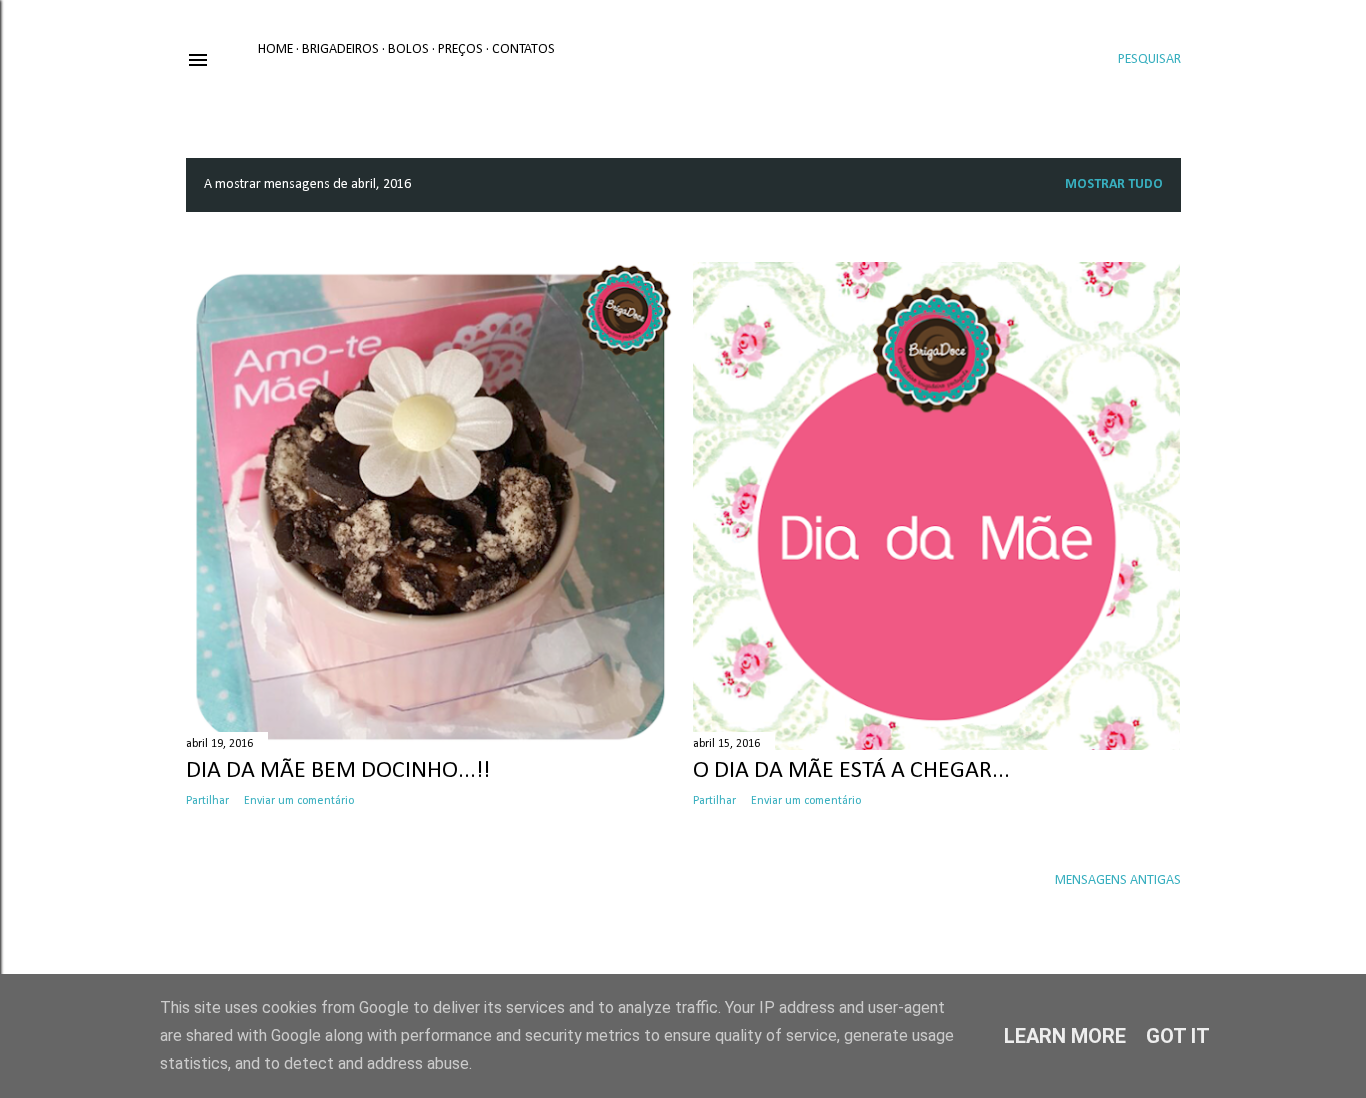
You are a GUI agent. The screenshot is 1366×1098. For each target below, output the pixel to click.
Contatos (523, 49)
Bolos (408, 49)
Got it (1178, 1036)
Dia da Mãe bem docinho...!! (338, 771)
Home (275, 49)
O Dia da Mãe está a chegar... (851, 771)
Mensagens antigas (1118, 880)
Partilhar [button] (207, 801)
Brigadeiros (340, 49)
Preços (460, 49)
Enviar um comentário (299, 801)
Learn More (1065, 1036)
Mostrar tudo (1114, 184)
